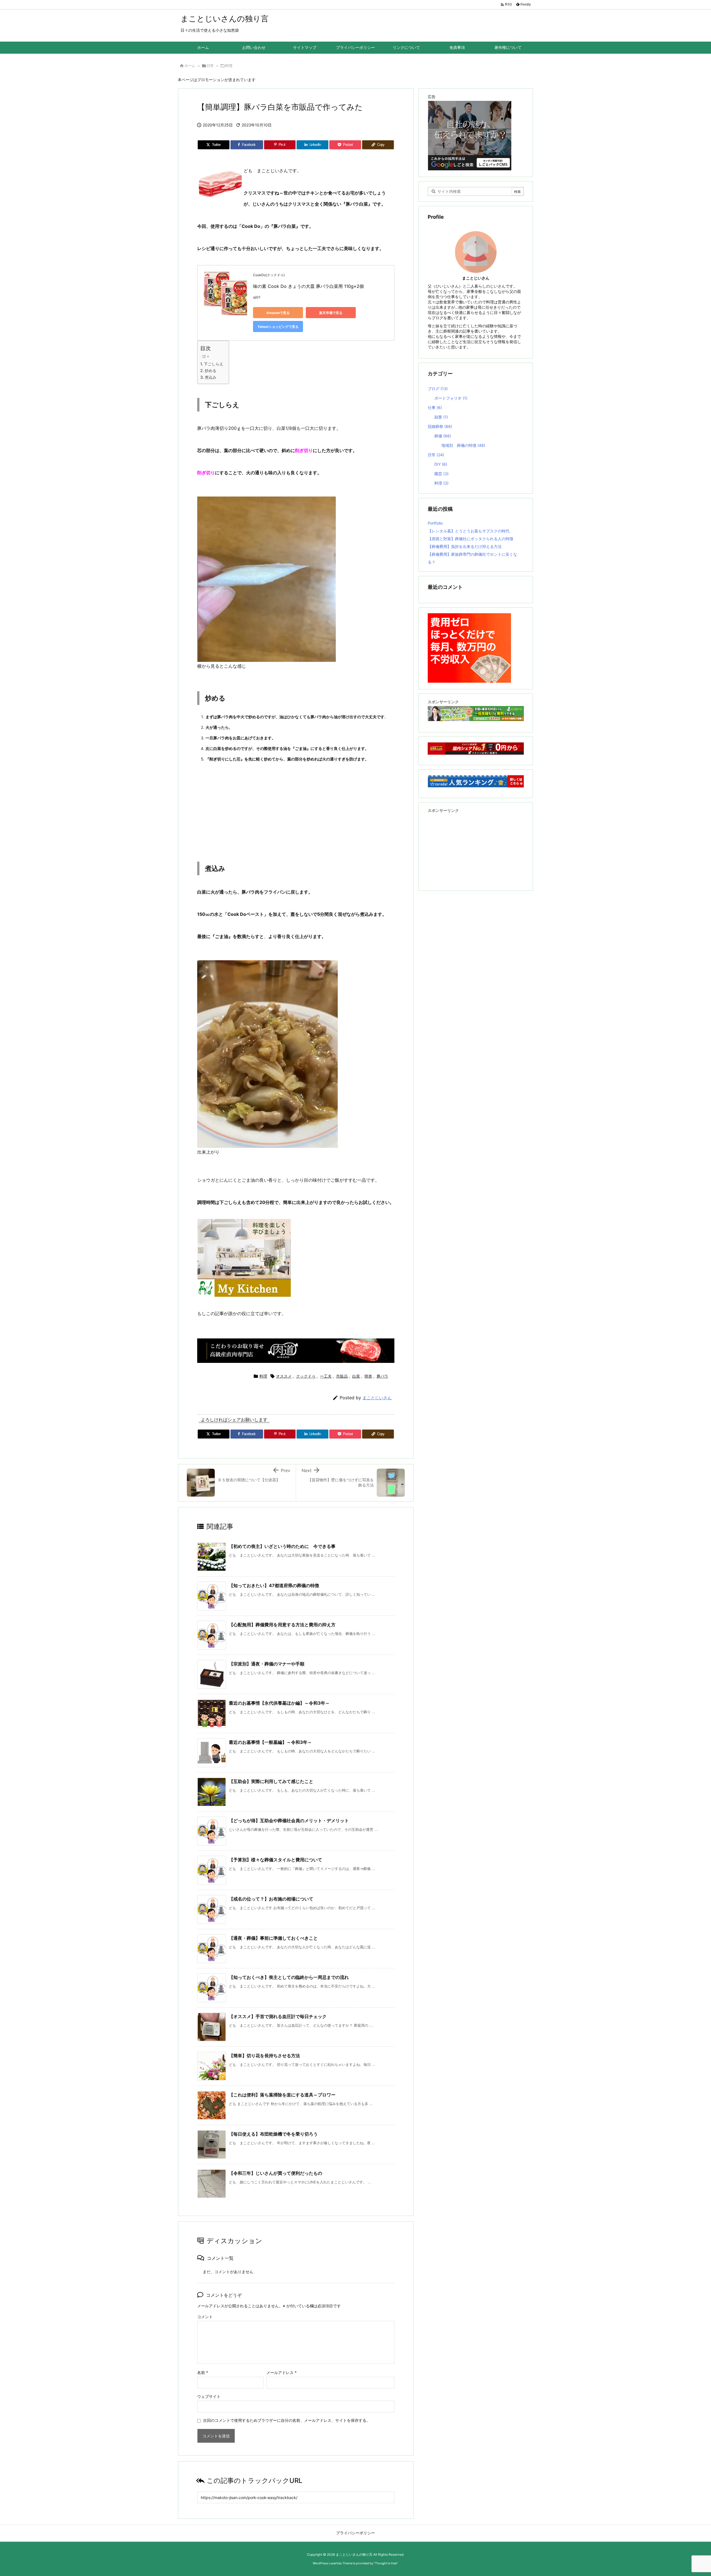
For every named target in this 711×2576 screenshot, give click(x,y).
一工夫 (326, 1376)
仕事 (435, 407)
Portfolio (435, 523)
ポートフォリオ (451, 398)
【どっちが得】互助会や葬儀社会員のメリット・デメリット (289, 1821)
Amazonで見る (278, 313)
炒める (211, 371)
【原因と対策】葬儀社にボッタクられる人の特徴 (470, 539)
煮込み (211, 377)
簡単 (368, 1376)
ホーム (190, 66)
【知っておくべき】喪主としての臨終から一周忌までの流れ (289, 1977)
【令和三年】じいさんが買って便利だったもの (276, 2173)
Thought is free (386, 2563)
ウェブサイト (209, 2396)
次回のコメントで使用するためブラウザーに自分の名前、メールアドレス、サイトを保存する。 (287, 2420)
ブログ (438, 389)
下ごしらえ (214, 364)
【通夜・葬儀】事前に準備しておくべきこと (273, 1938)
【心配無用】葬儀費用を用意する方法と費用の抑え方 (282, 1625)
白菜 (356, 1376)
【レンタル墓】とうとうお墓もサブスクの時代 (469, 531)
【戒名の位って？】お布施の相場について (271, 1899)
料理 (229, 66)
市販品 (342, 1376)
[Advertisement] (296, 809)
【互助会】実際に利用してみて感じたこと (271, 1781)
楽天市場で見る (331, 313)
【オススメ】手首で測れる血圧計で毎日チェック (278, 2016)
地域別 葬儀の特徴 (463, 445)
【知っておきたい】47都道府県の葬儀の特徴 (274, 1585)
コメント (205, 2317)
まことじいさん (377, 1398)
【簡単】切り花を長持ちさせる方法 (264, 2056)
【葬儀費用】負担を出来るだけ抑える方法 (465, 546)
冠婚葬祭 (440, 426)
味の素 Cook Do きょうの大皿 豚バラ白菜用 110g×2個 (308, 286)
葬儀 (443, 436)
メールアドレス (281, 2372)
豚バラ (382, 1376)
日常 (210, 66)
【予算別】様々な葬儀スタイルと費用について (276, 1860)
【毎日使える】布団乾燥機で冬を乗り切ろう (273, 2134)
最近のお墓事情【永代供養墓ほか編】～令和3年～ (279, 1703)
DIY (441, 464)
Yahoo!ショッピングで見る (278, 327)
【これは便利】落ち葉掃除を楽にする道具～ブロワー (282, 2095)
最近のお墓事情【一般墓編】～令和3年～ (270, 1742)
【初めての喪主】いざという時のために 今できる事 (282, 1546)
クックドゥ (306, 1376)
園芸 (441, 474)
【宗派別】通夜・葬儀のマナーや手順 (267, 1664)
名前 (203, 2372)
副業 (441, 417)
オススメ (284, 1376)
